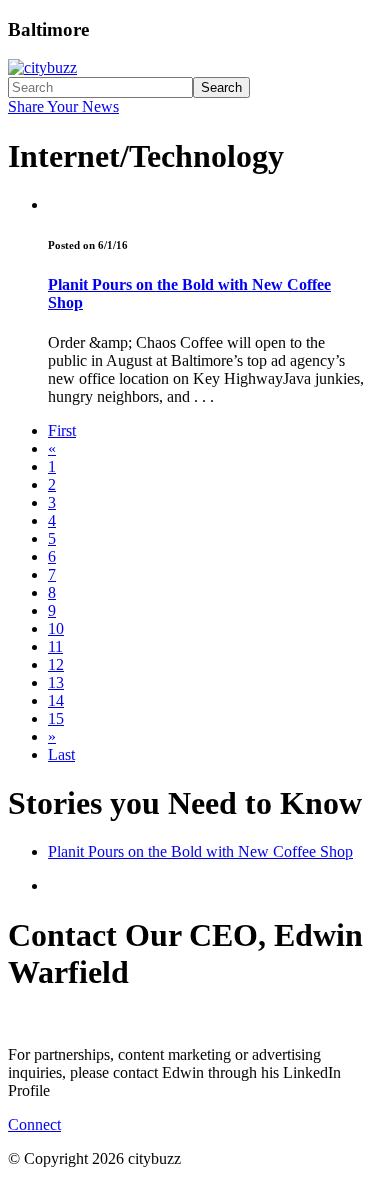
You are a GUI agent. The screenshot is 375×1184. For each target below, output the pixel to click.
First (62, 430)
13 (56, 682)
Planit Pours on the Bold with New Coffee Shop (200, 851)
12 (56, 664)
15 (56, 718)
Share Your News (63, 106)
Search (221, 87)
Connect (34, 1124)
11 (55, 646)
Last (61, 754)
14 (56, 700)
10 (56, 628)
